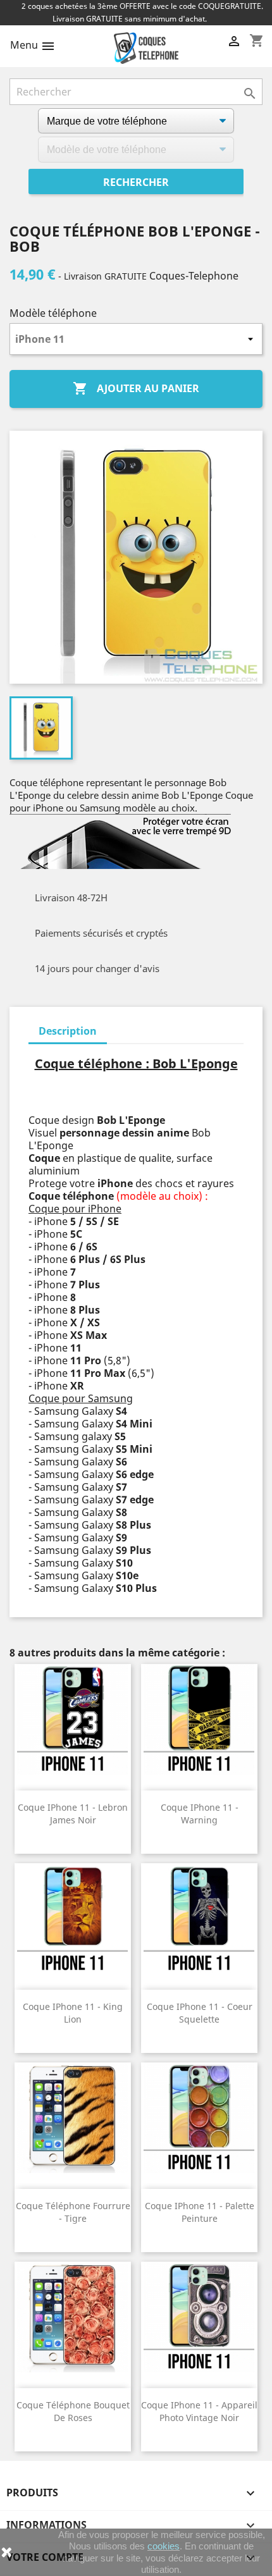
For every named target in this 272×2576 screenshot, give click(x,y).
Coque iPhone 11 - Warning (200, 1814)
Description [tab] (68, 1031)
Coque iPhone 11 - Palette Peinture (200, 2212)
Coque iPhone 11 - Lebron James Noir (73, 1814)
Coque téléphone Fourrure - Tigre (73, 2212)
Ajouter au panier (136, 388)
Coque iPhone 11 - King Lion (73, 2013)
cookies (164, 2546)
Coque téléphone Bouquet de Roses (73, 2411)
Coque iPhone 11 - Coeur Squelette (200, 2013)
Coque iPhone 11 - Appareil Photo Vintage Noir (199, 2411)
